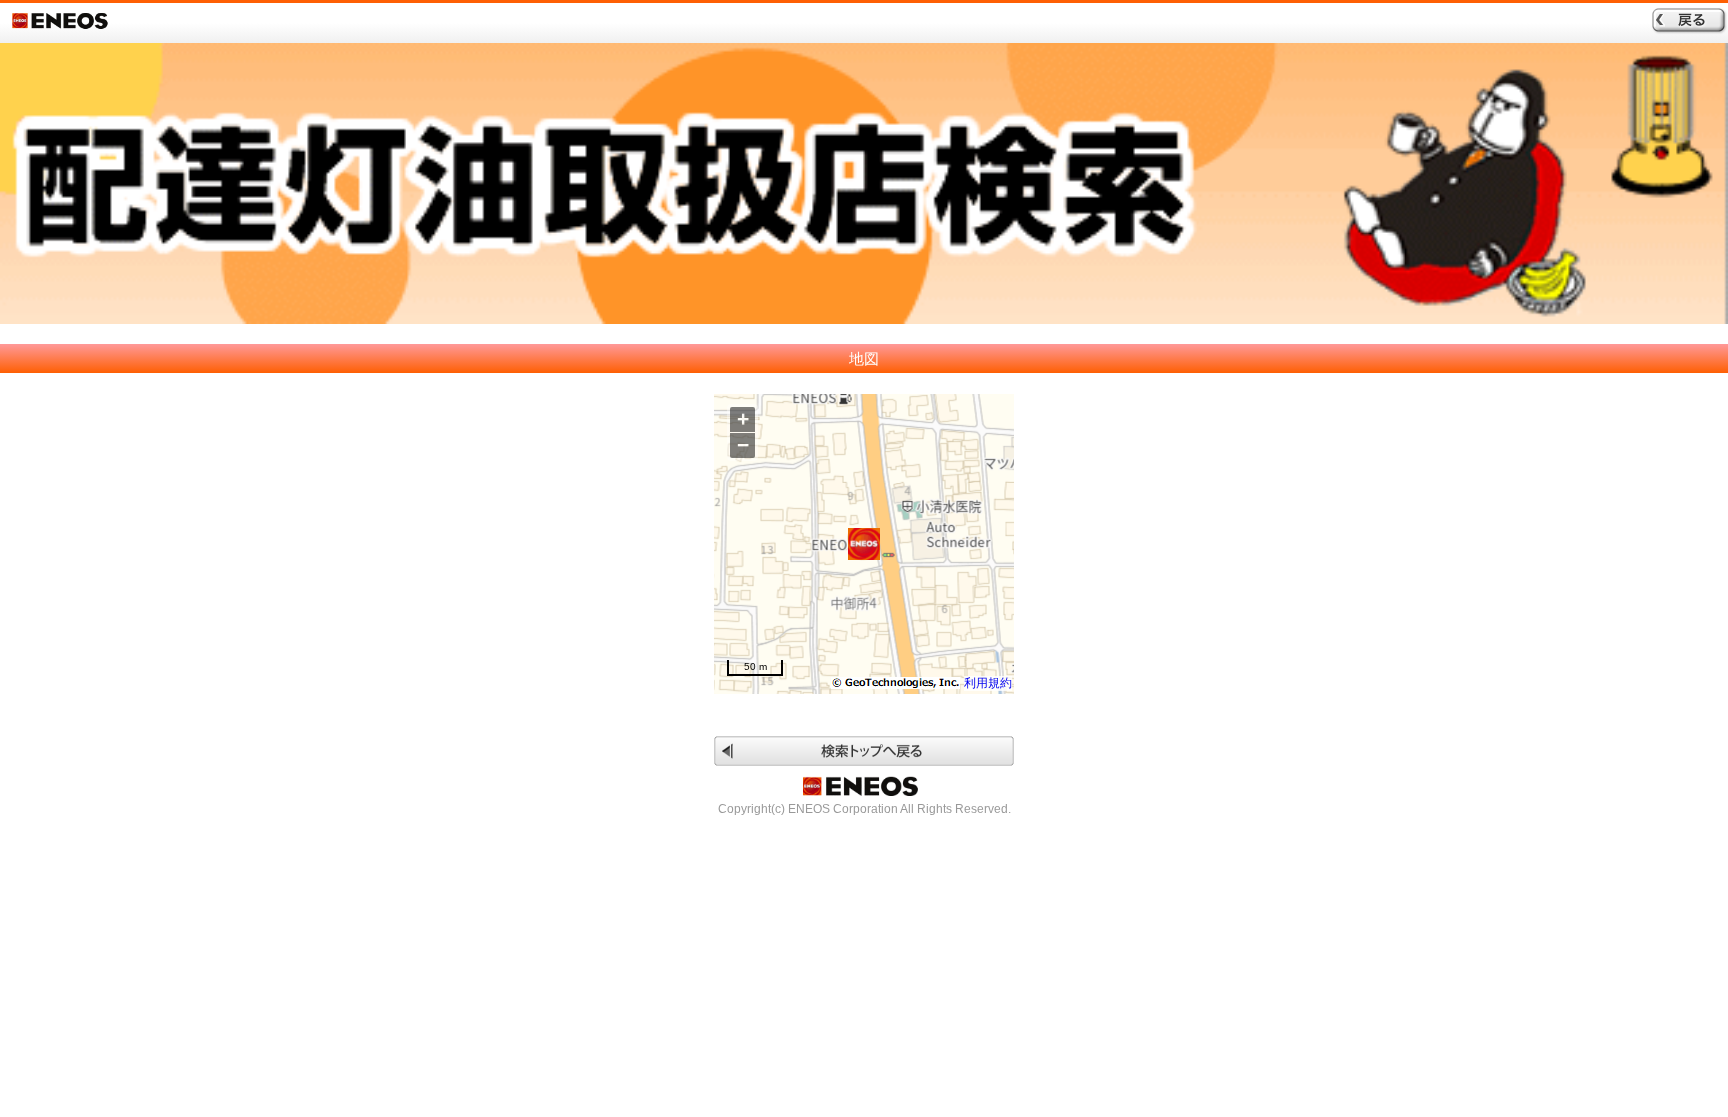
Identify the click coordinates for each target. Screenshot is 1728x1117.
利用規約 (988, 683)
